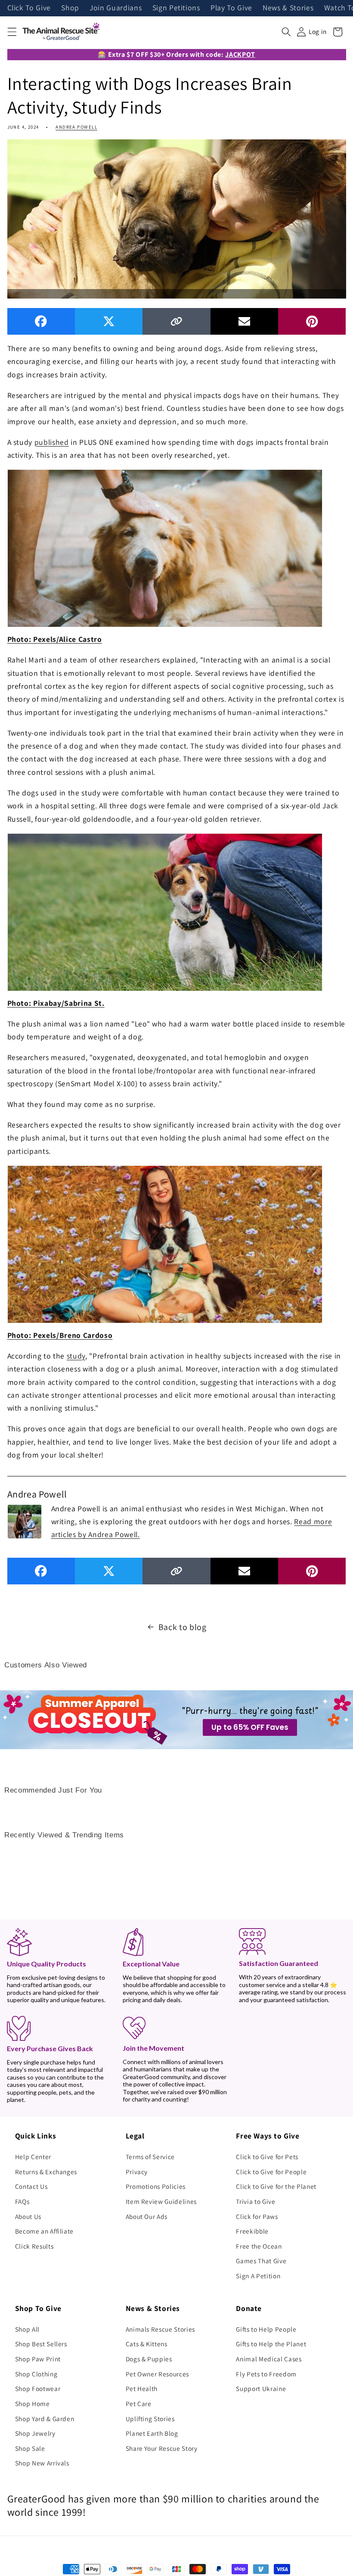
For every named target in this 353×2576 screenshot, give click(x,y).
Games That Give (261, 2261)
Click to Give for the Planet (276, 2186)
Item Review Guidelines (161, 2201)
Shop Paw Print (38, 2359)
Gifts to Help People (266, 2329)
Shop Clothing (36, 2374)
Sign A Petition (258, 2276)
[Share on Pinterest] (312, 321)
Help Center (33, 2157)
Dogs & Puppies (149, 2359)
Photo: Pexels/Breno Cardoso (60, 1335)
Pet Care (139, 2403)
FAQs (22, 2201)
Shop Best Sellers (41, 2344)
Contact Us (31, 2186)
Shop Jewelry (35, 2433)
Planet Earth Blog (152, 2433)
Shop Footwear (38, 2388)
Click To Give (29, 8)
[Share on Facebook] (41, 321)
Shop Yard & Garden (45, 2419)
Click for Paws (257, 2216)
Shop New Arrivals (42, 2463)
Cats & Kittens (147, 2344)
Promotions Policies (156, 2186)
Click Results (34, 2246)
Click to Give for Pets (267, 2157)
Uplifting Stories (150, 2419)
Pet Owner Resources (158, 2374)
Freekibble (252, 2231)
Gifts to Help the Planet (271, 2344)
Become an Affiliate (45, 2231)
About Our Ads (147, 2216)
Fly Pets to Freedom (266, 2374)
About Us (28, 2216)
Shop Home (33, 2403)
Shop (70, 8)
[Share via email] (244, 321)
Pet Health (142, 2388)
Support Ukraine (261, 2388)
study (76, 1356)
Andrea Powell (76, 127)
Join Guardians (116, 8)
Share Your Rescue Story (162, 2448)
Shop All (27, 2329)
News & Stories (288, 8)
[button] (12, 32)
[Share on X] (109, 321)
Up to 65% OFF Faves (250, 1727)
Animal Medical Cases (269, 2359)
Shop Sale (30, 2448)
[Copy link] (176, 321)
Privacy (137, 2172)
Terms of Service (150, 2157)
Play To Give (231, 8)
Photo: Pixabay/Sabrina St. (56, 1003)
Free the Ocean (259, 2246)
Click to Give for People (271, 2172)
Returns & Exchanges (46, 2172)
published (52, 442)
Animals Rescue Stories (161, 2329)
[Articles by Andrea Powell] (25, 1521)
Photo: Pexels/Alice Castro (55, 639)
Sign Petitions (176, 8)
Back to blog (183, 1627)
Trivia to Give (255, 2201)
